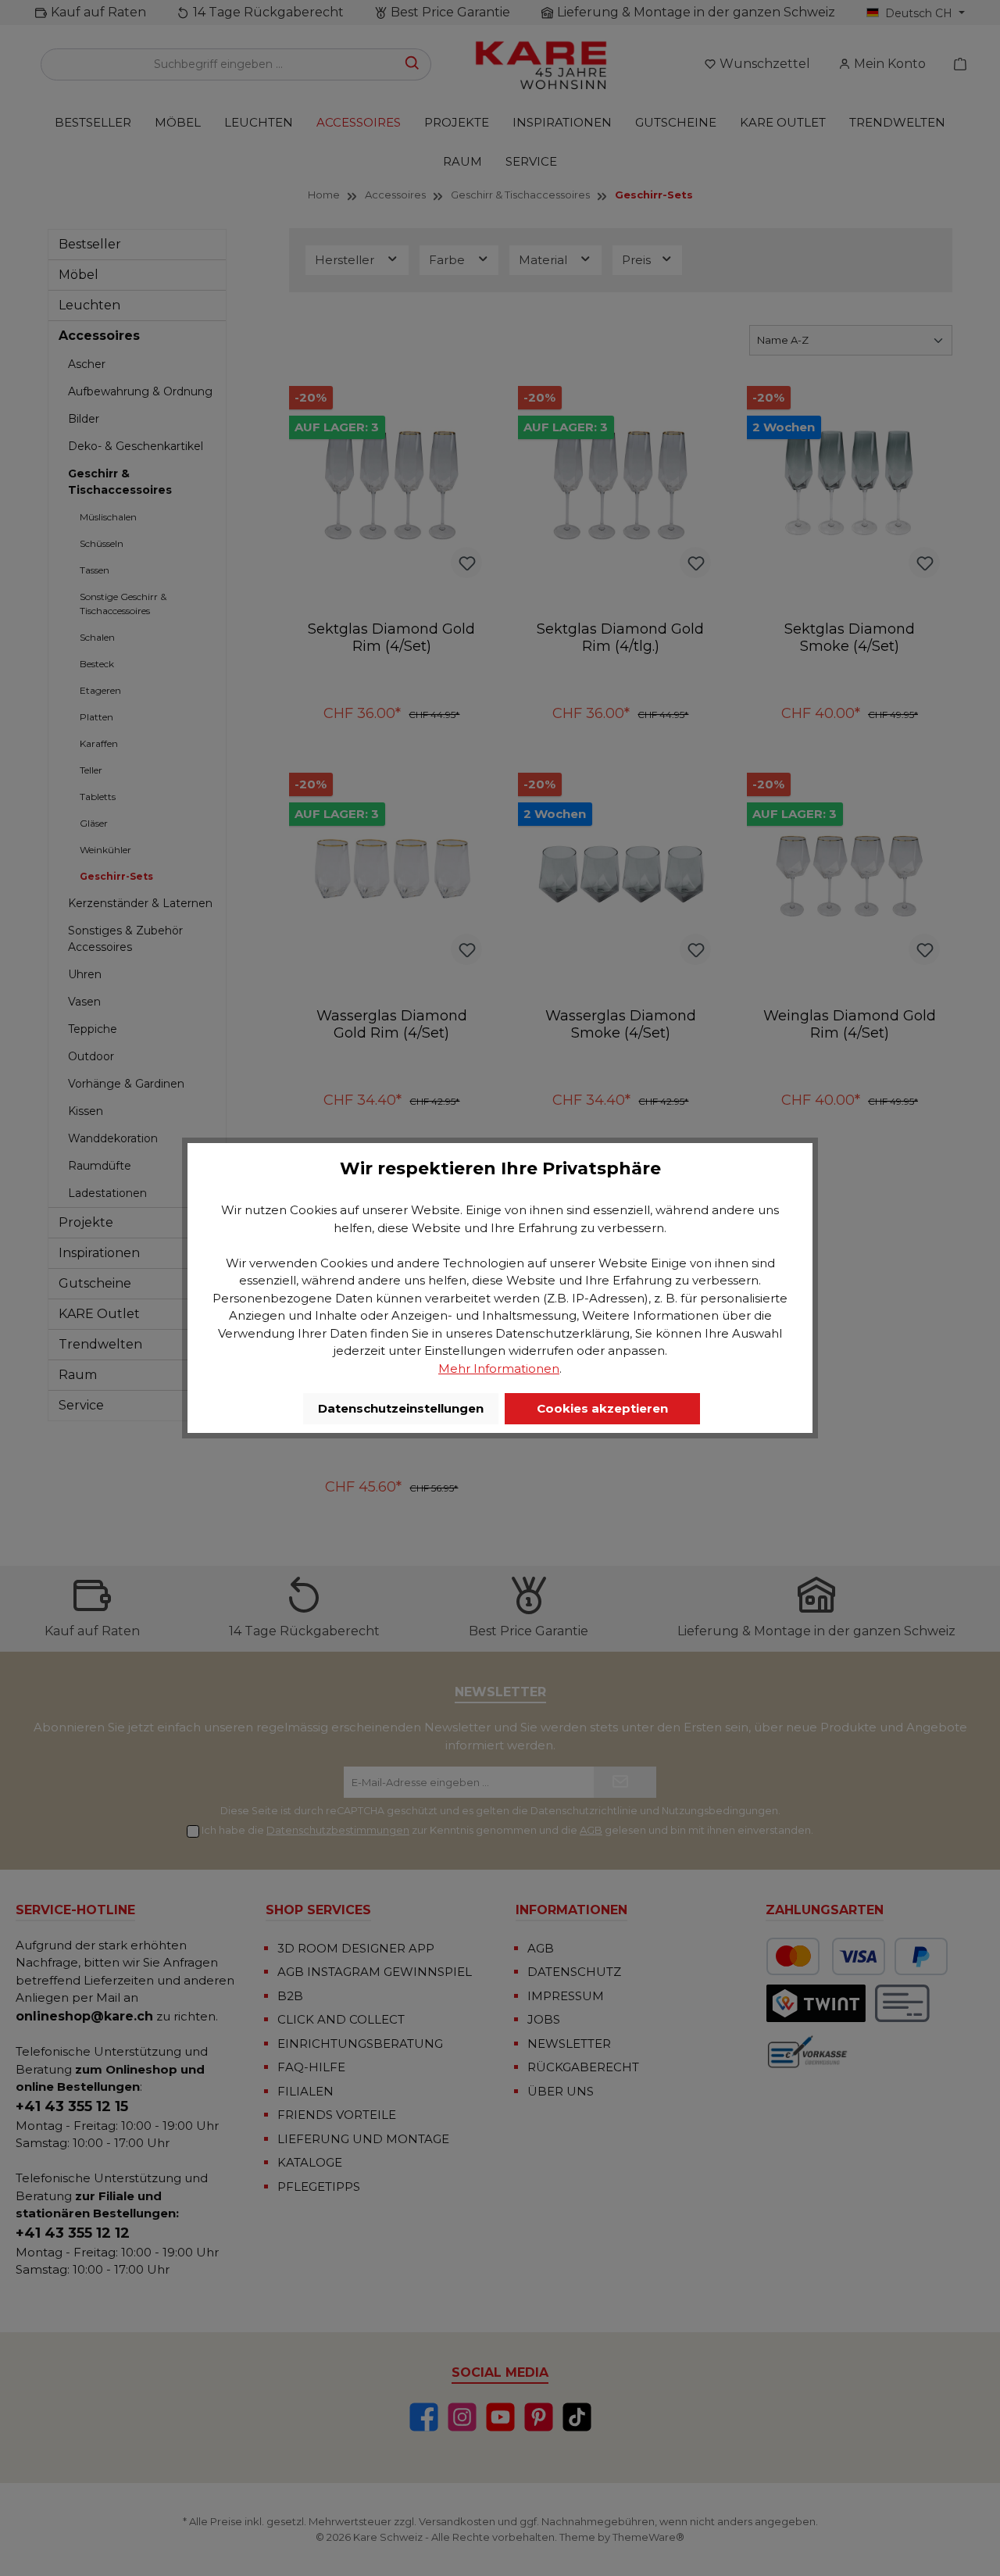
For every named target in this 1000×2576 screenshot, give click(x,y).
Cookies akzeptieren (602, 1408)
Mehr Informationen (499, 1368)
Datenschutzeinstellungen (401, 1408)
